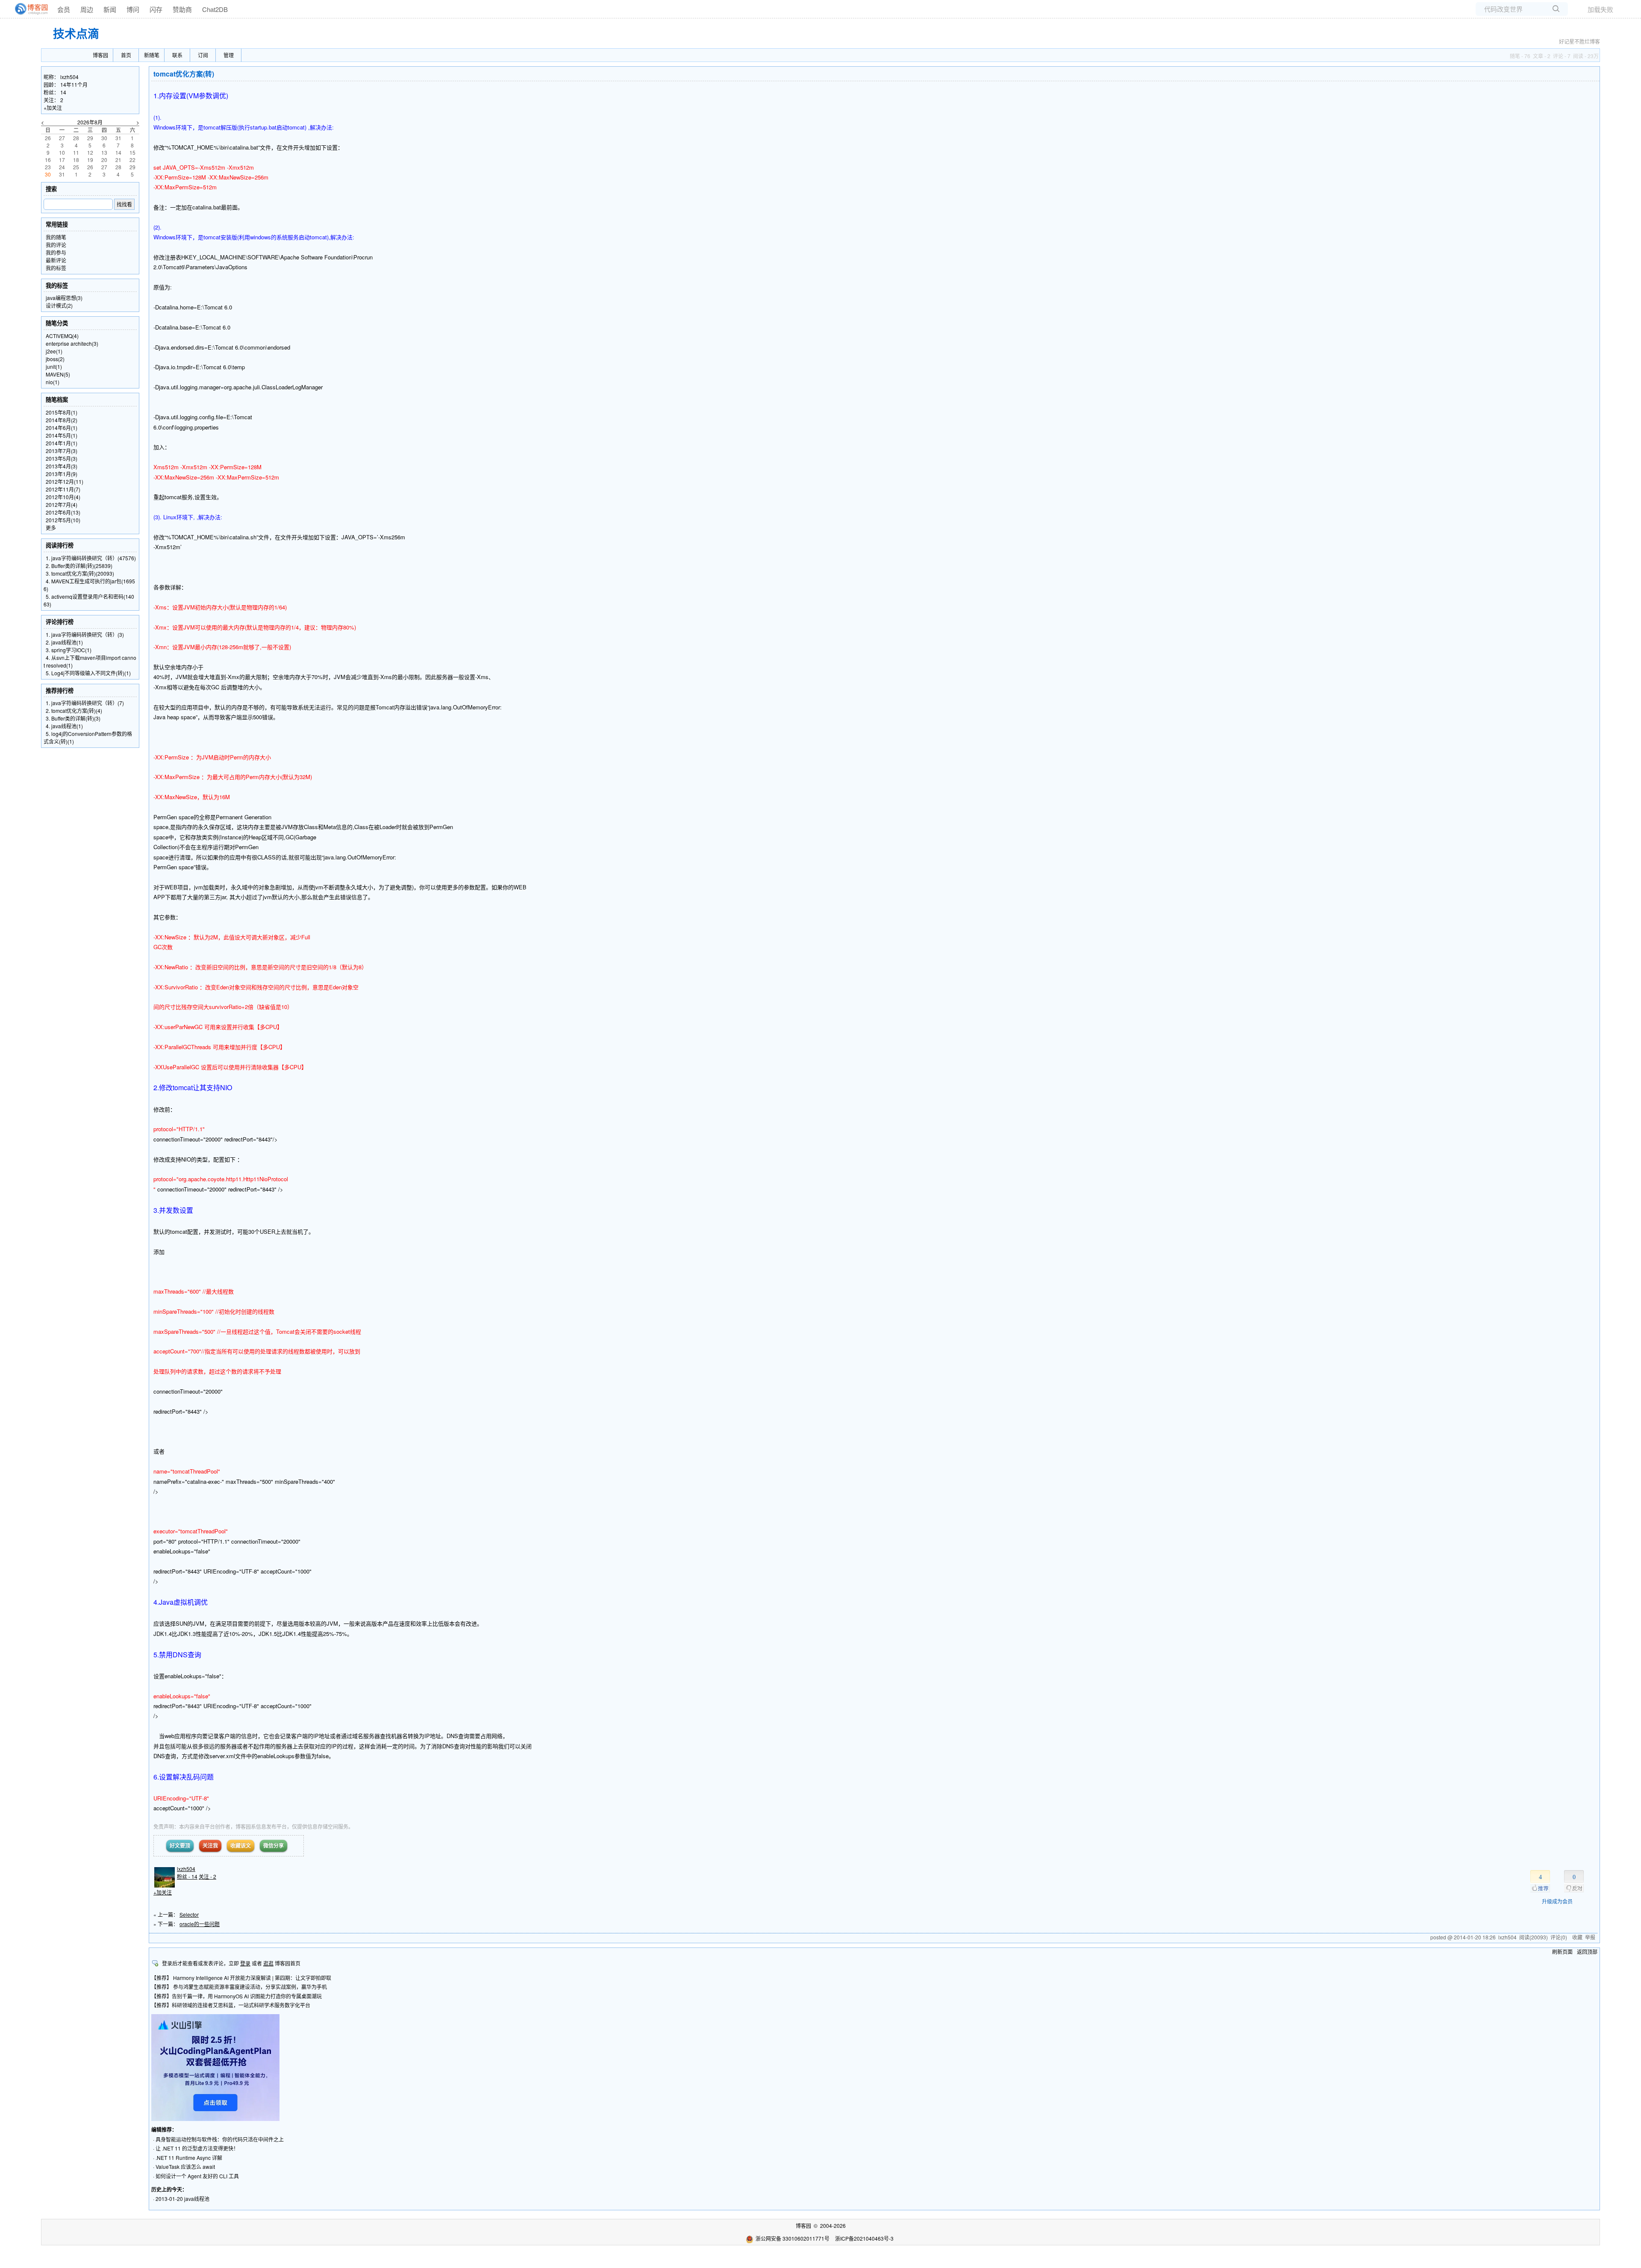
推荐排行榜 (60, 690)
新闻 (110, 9)
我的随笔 (56, 237)
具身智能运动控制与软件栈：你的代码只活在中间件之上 (220, 2139)
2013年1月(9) (62, 474)
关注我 (210, 1845)
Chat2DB (215, 9)
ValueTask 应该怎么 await (185, 2167)
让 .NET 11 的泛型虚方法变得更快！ (197, 2148)
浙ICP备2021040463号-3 (864, 2238)
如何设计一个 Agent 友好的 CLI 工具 (197, 2176)
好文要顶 (180, 1845)
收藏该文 (241, 1845)
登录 (245, 1963)
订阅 (203, 55)
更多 (51, 528)
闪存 (156, 9)
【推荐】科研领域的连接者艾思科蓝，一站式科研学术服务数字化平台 (231, 2005)
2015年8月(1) (62, 412)
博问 (133, 9)
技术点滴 (76, 33)
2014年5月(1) (62, 435)
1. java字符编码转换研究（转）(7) (85, 703)
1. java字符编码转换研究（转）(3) (85, 634)
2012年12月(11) (65, 481)
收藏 (1577, 1937)
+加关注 (163, 1892)
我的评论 (56, 245)
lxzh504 (186, 1869)
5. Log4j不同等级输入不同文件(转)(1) (88, 673)
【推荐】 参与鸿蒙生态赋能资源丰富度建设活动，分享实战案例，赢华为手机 (239, 1987)
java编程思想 (64, 298)
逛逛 (268, 1963)
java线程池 (197, 2199)
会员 (64, 9)
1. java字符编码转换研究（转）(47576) (91, 558)
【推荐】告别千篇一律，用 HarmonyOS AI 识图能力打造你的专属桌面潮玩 (237, 1996)
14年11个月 (74, 84)
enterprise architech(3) (72, 343)
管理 (229, 55)
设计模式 (59, 305)
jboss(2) (55, 359)
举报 (1590, 1937)
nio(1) (53, 382)
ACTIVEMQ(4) (62, 336)
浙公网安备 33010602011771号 (793, 2238)
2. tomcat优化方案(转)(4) (74, 710)
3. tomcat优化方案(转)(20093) (80, 573)
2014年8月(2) (62, 420)
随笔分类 (57, 323)
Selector (189, 1914)
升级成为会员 (1557, 1901)
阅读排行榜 (60, 545)
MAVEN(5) (58, 374)
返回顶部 (1587, 1952)
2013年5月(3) (62, 458)
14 (63, 92)
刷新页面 (1562, 1952)
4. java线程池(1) (64, 726)
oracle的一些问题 (200, 1924)
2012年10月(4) (63, 497)
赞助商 (182, 9)
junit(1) (54, 366)
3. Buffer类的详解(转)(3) (73, 718)
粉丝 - (187, 1876)
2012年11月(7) (63, 489)
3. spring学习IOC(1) (69, 650)
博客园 (100, 55)
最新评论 (56, 260)
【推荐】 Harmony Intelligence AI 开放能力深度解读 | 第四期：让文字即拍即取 (241, 1978)
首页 (126, 55)
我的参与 (56, 252)
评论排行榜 (60, 622)
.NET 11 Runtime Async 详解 (189, 2158)
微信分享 (273, 1845)
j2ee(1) (54, 351)
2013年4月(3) (62, 466)
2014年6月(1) (62, 428)
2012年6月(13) (63, 512)
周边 (87, 9)
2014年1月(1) (62, 443)
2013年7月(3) (62, 451)
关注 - (207, 1876)
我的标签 (56, 268)
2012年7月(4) (62, 504)
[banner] (28, 9)
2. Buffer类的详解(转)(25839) (79, 566)
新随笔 (152, 55)
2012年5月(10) (63, 520)
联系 (177, 55)
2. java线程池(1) (64, 642)
